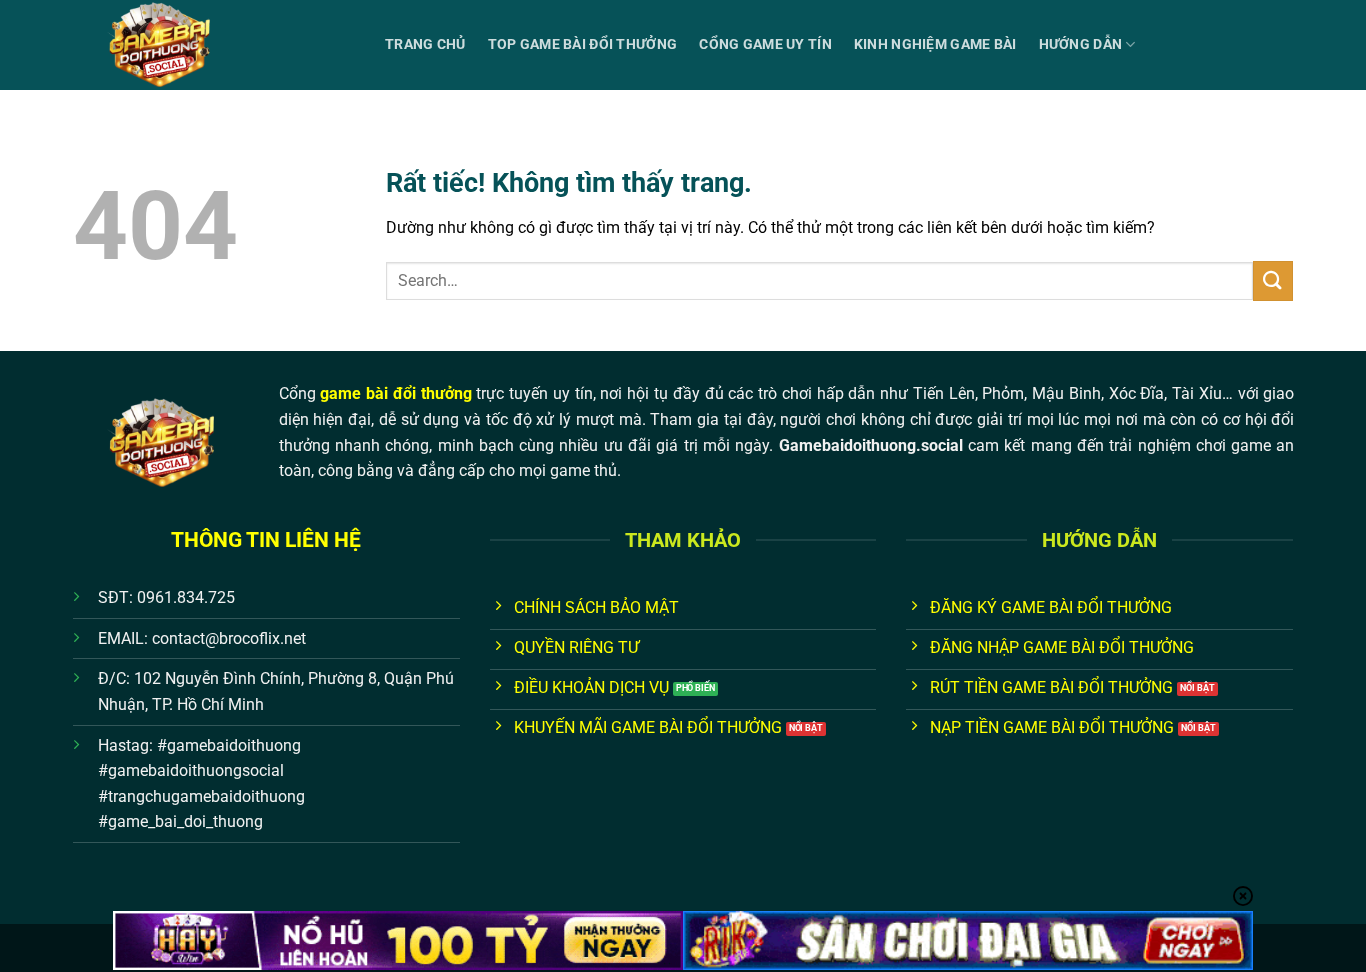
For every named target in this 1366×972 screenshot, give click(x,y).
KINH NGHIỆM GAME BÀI (935, 44)
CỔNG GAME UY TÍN (765, 44)
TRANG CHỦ (425, 44)
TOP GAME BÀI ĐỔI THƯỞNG (583, 44)
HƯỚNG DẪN (1081, 44)
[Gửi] (1273, 280)
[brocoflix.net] (214, 45)
